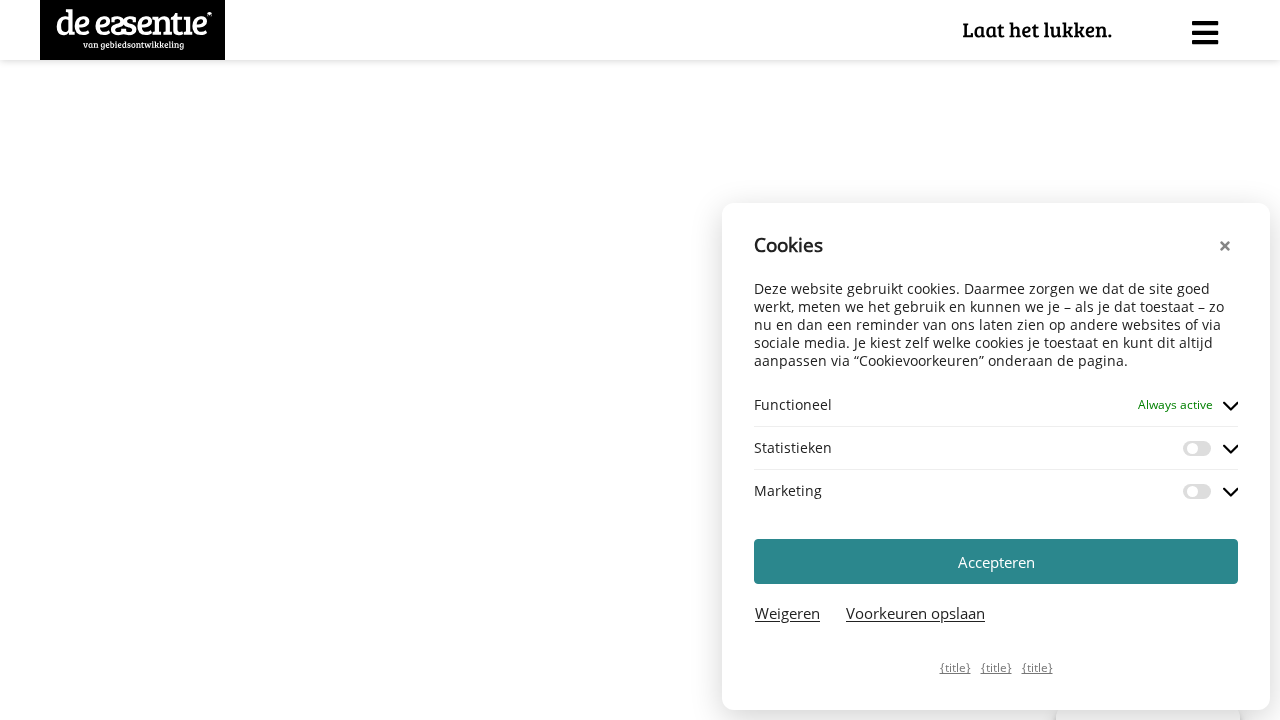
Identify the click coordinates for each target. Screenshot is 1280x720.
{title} (955, 667)
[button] (1228, 246)
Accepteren (996, 562)
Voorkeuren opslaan (915, 613)
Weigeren (787, 613)
